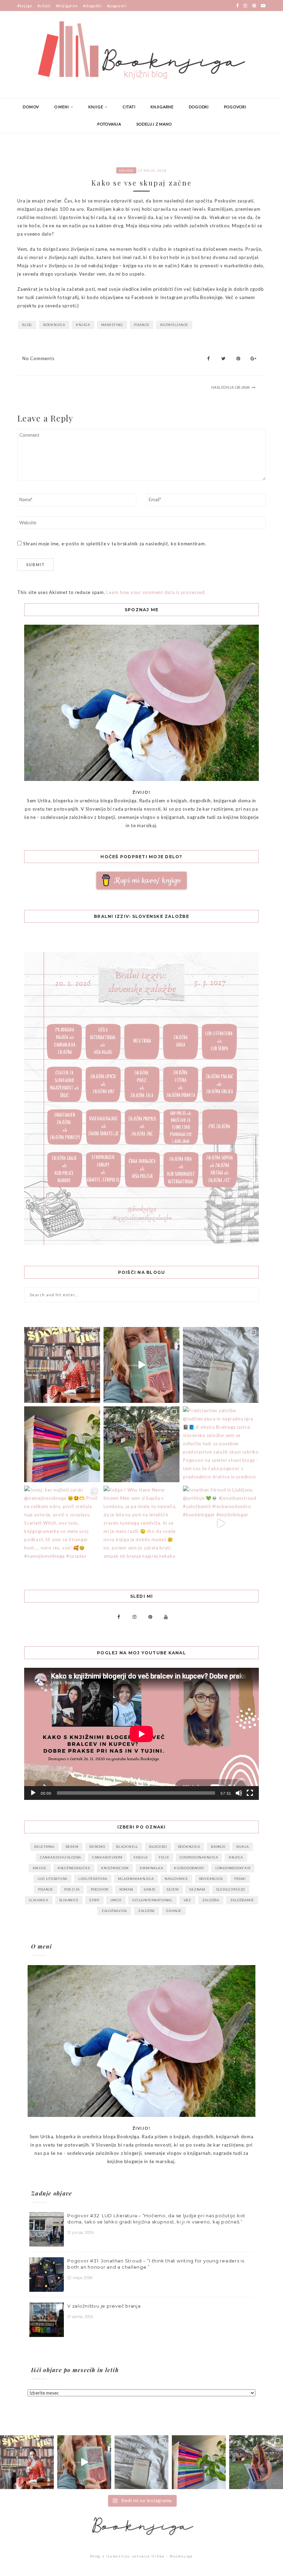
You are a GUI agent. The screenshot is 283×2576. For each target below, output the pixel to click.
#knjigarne (67, 6)
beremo (97, 1847)
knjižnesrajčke (74, 1868)
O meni (62, 107)
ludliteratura (93, 1879)
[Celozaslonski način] (250, 1793)
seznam (197, 1889)
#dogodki (92, 6)
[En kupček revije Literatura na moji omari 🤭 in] (62, 1444)
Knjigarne (162, 107)
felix (164, 1857)
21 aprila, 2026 (80, 2317)
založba (211, 1900)
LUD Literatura (53, 1879)
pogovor (100, 1889)
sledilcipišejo (231, 1889)
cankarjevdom (107, 1857)
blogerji (158, 1847)
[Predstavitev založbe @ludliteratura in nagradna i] (221, 1444)
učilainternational (152, 1900)
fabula (141, 1857)
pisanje (141, 325)
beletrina (44, 1847)
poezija (72, 1889)
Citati (129, 107)
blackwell (127, 1847)
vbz (187, 1900)
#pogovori (117, 6)
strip (94, 1900)
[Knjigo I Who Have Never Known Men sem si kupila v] (141, 1524)
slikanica (39, 1900)
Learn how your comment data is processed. (156, 592)
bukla (243, 1847)
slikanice (69, 1900)
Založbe (147, 1911)
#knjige (25, 6)
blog (27, 325)
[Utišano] (239, 1793)
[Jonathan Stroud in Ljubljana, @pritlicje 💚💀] (221, 1524)
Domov (31, 107)
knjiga (83, 325)
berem (72, 1847)
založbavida (114, 1911)
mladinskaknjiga (136, 1879)
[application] (141, 1734)
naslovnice (176, 1879)
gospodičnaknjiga (199, 1857)
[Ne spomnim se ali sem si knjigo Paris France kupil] (221, 1365)
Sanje (150, 1889)
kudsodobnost (189, 1868)
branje (218, 1847)
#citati (44, 6)
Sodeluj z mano (154, 124)
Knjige (96, 107)
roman (126, 1889)
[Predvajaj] (33, 1793)
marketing (112, 325)
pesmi (240, 1879)
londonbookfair (233, 1868)
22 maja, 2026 (80, 2278)
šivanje (174, 1911)
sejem (173, 1889)
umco (116, 1900)
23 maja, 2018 (152, 170)
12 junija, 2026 (80, 2232)
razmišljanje (174, 325)
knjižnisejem (115, 1868)
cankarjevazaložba (61, 1857)
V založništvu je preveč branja (104, 2306)
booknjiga (54, 325)
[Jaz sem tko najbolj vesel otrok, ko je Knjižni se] (141, 1444)
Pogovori (235, 107)
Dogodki (199, 107)
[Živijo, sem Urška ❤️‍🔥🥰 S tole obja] (62, 1365)
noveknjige (211, 1879)
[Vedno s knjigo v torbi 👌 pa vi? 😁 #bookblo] (141, 1365)
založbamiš (242, 1900)
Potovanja (109, 124)
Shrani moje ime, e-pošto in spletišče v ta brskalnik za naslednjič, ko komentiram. (115, 544)
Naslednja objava (231, 387)
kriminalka (152, 1868)
